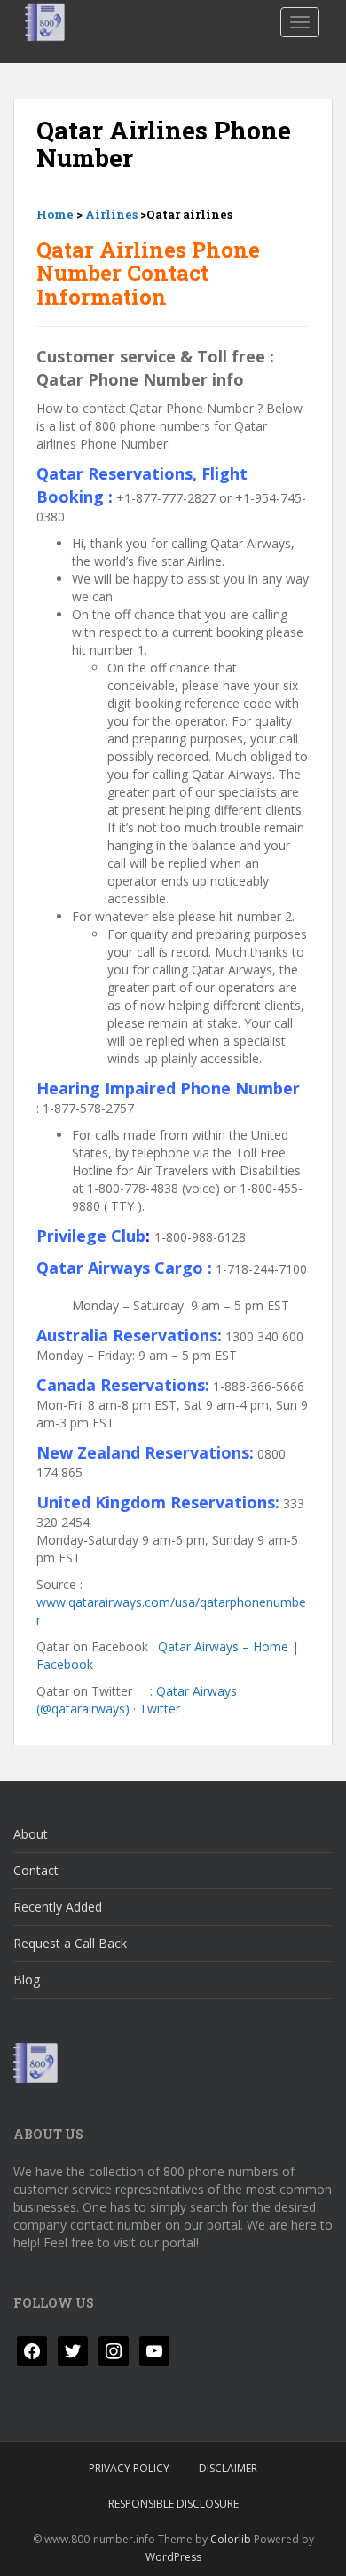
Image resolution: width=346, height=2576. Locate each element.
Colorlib (231, 2539)
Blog (27, 1980)
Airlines (111, 214)
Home (55, 214)
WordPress (173, 2557)
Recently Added (58, 1907)
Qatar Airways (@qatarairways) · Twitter (137, 1700)
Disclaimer (228, 2468)
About (31, 1834)
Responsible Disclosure (173, 2504)
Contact (36, 1870)
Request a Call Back (70, 1943)
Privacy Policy (129, 2468)
